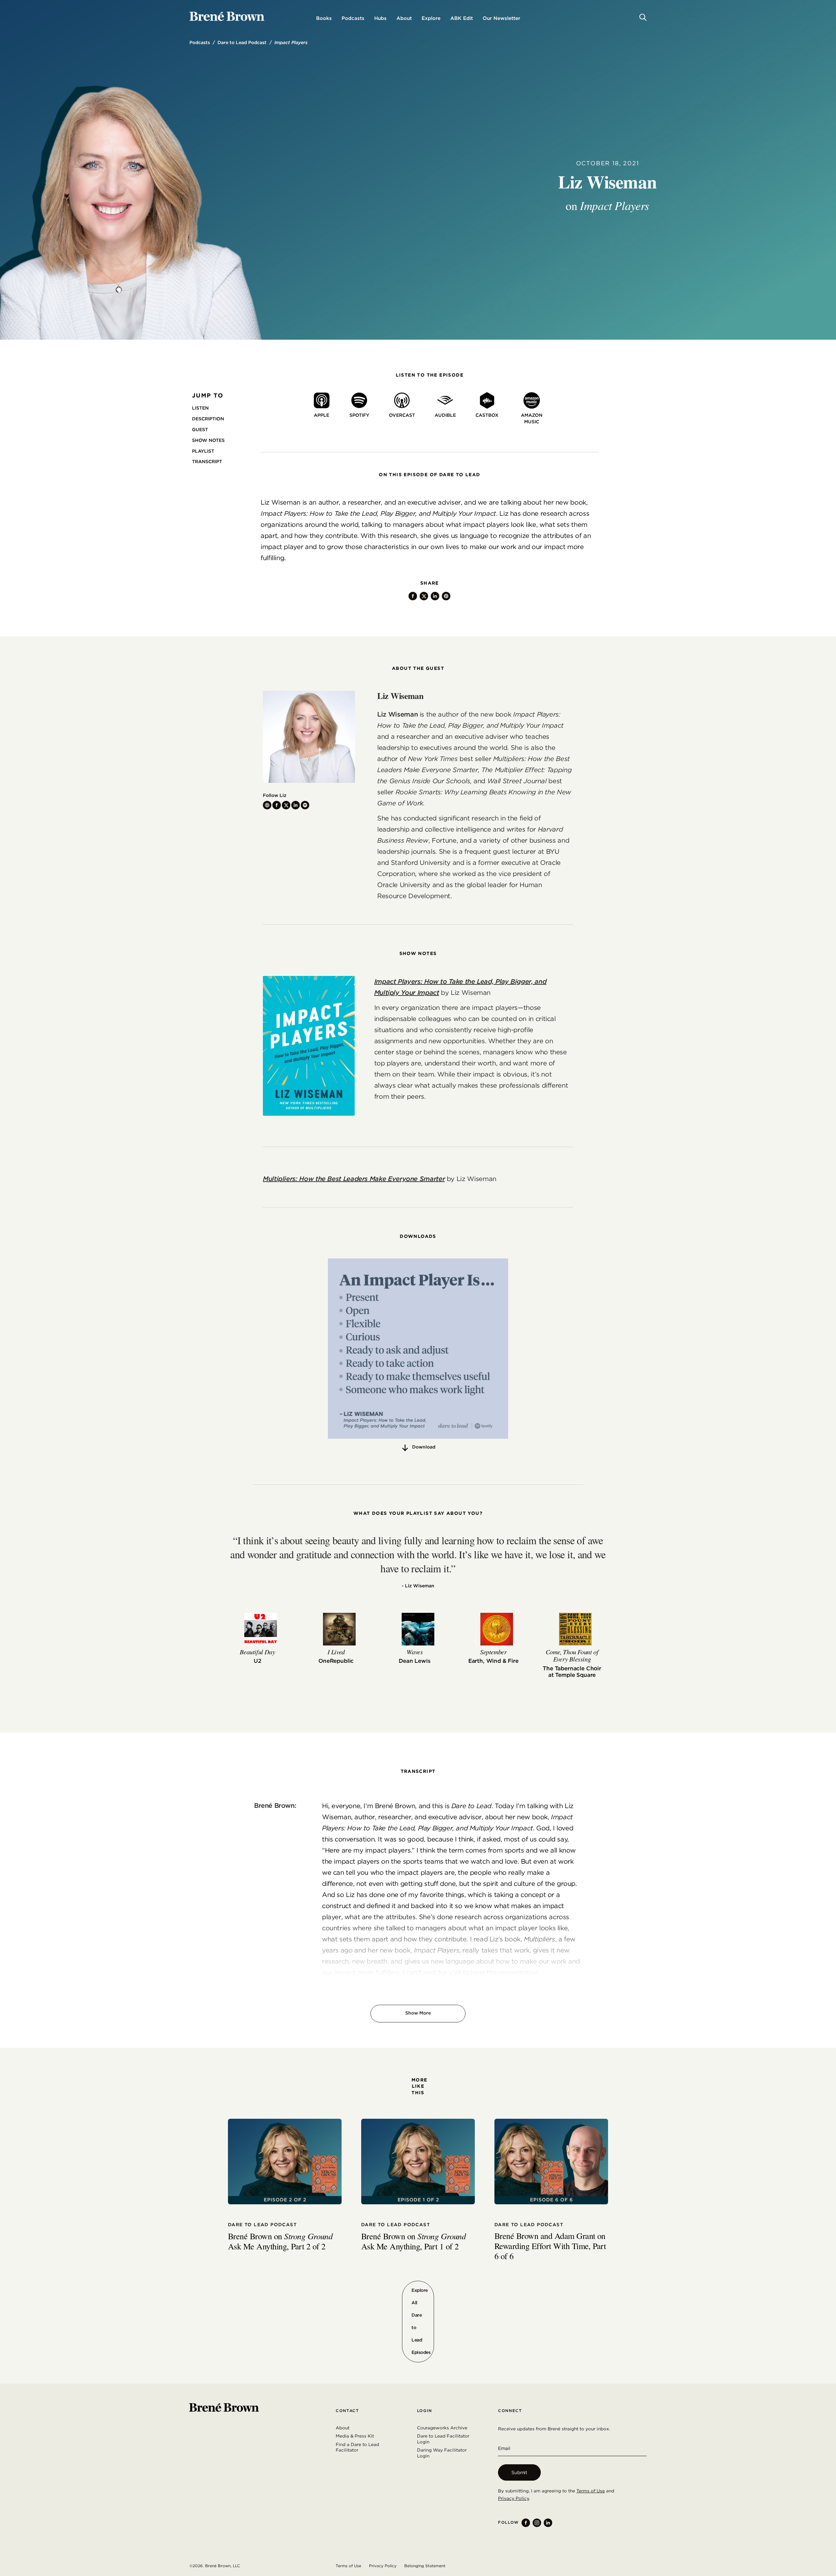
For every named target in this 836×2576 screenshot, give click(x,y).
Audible (445, 415)
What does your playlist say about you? (418, 1513)
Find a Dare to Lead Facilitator (357, 2447)
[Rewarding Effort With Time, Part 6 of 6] (551, 2162)
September (493, 1652)
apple (322, 415)
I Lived (336, 1652)
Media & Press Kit (355, 2436)
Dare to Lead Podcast (242, 42)
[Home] (227, 16)
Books (324, 18)
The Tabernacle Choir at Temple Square (572, 1672)
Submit (519, 2472)
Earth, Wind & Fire (493, 1661)
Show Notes (208, 440)
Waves (415, 1652)
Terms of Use (591, 2491)
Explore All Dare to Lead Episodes (421, 2321)
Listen (200, 408)
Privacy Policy (514, 2498)
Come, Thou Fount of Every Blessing (572, 1655)
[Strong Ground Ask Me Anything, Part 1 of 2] (418, 2162)
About (404, 18)
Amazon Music (532, 418)
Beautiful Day (257, 1652)
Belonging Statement (425, 2566)
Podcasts (353, 18)
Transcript (207, 462)
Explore (431, 18)
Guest (200, 429)
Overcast (402, 415)
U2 (257, 1661)
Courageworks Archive (442, 2428)
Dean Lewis (415, 1661)
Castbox (487, 415)
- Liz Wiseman (418, 1586)
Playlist (203, 451)
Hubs (380, 18)
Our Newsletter (501, 18)
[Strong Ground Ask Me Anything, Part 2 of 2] (285, 2162)
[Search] (643, 17)
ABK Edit (462, 18)
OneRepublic (336, 1661)
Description (208, 419)
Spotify (359, 415)
